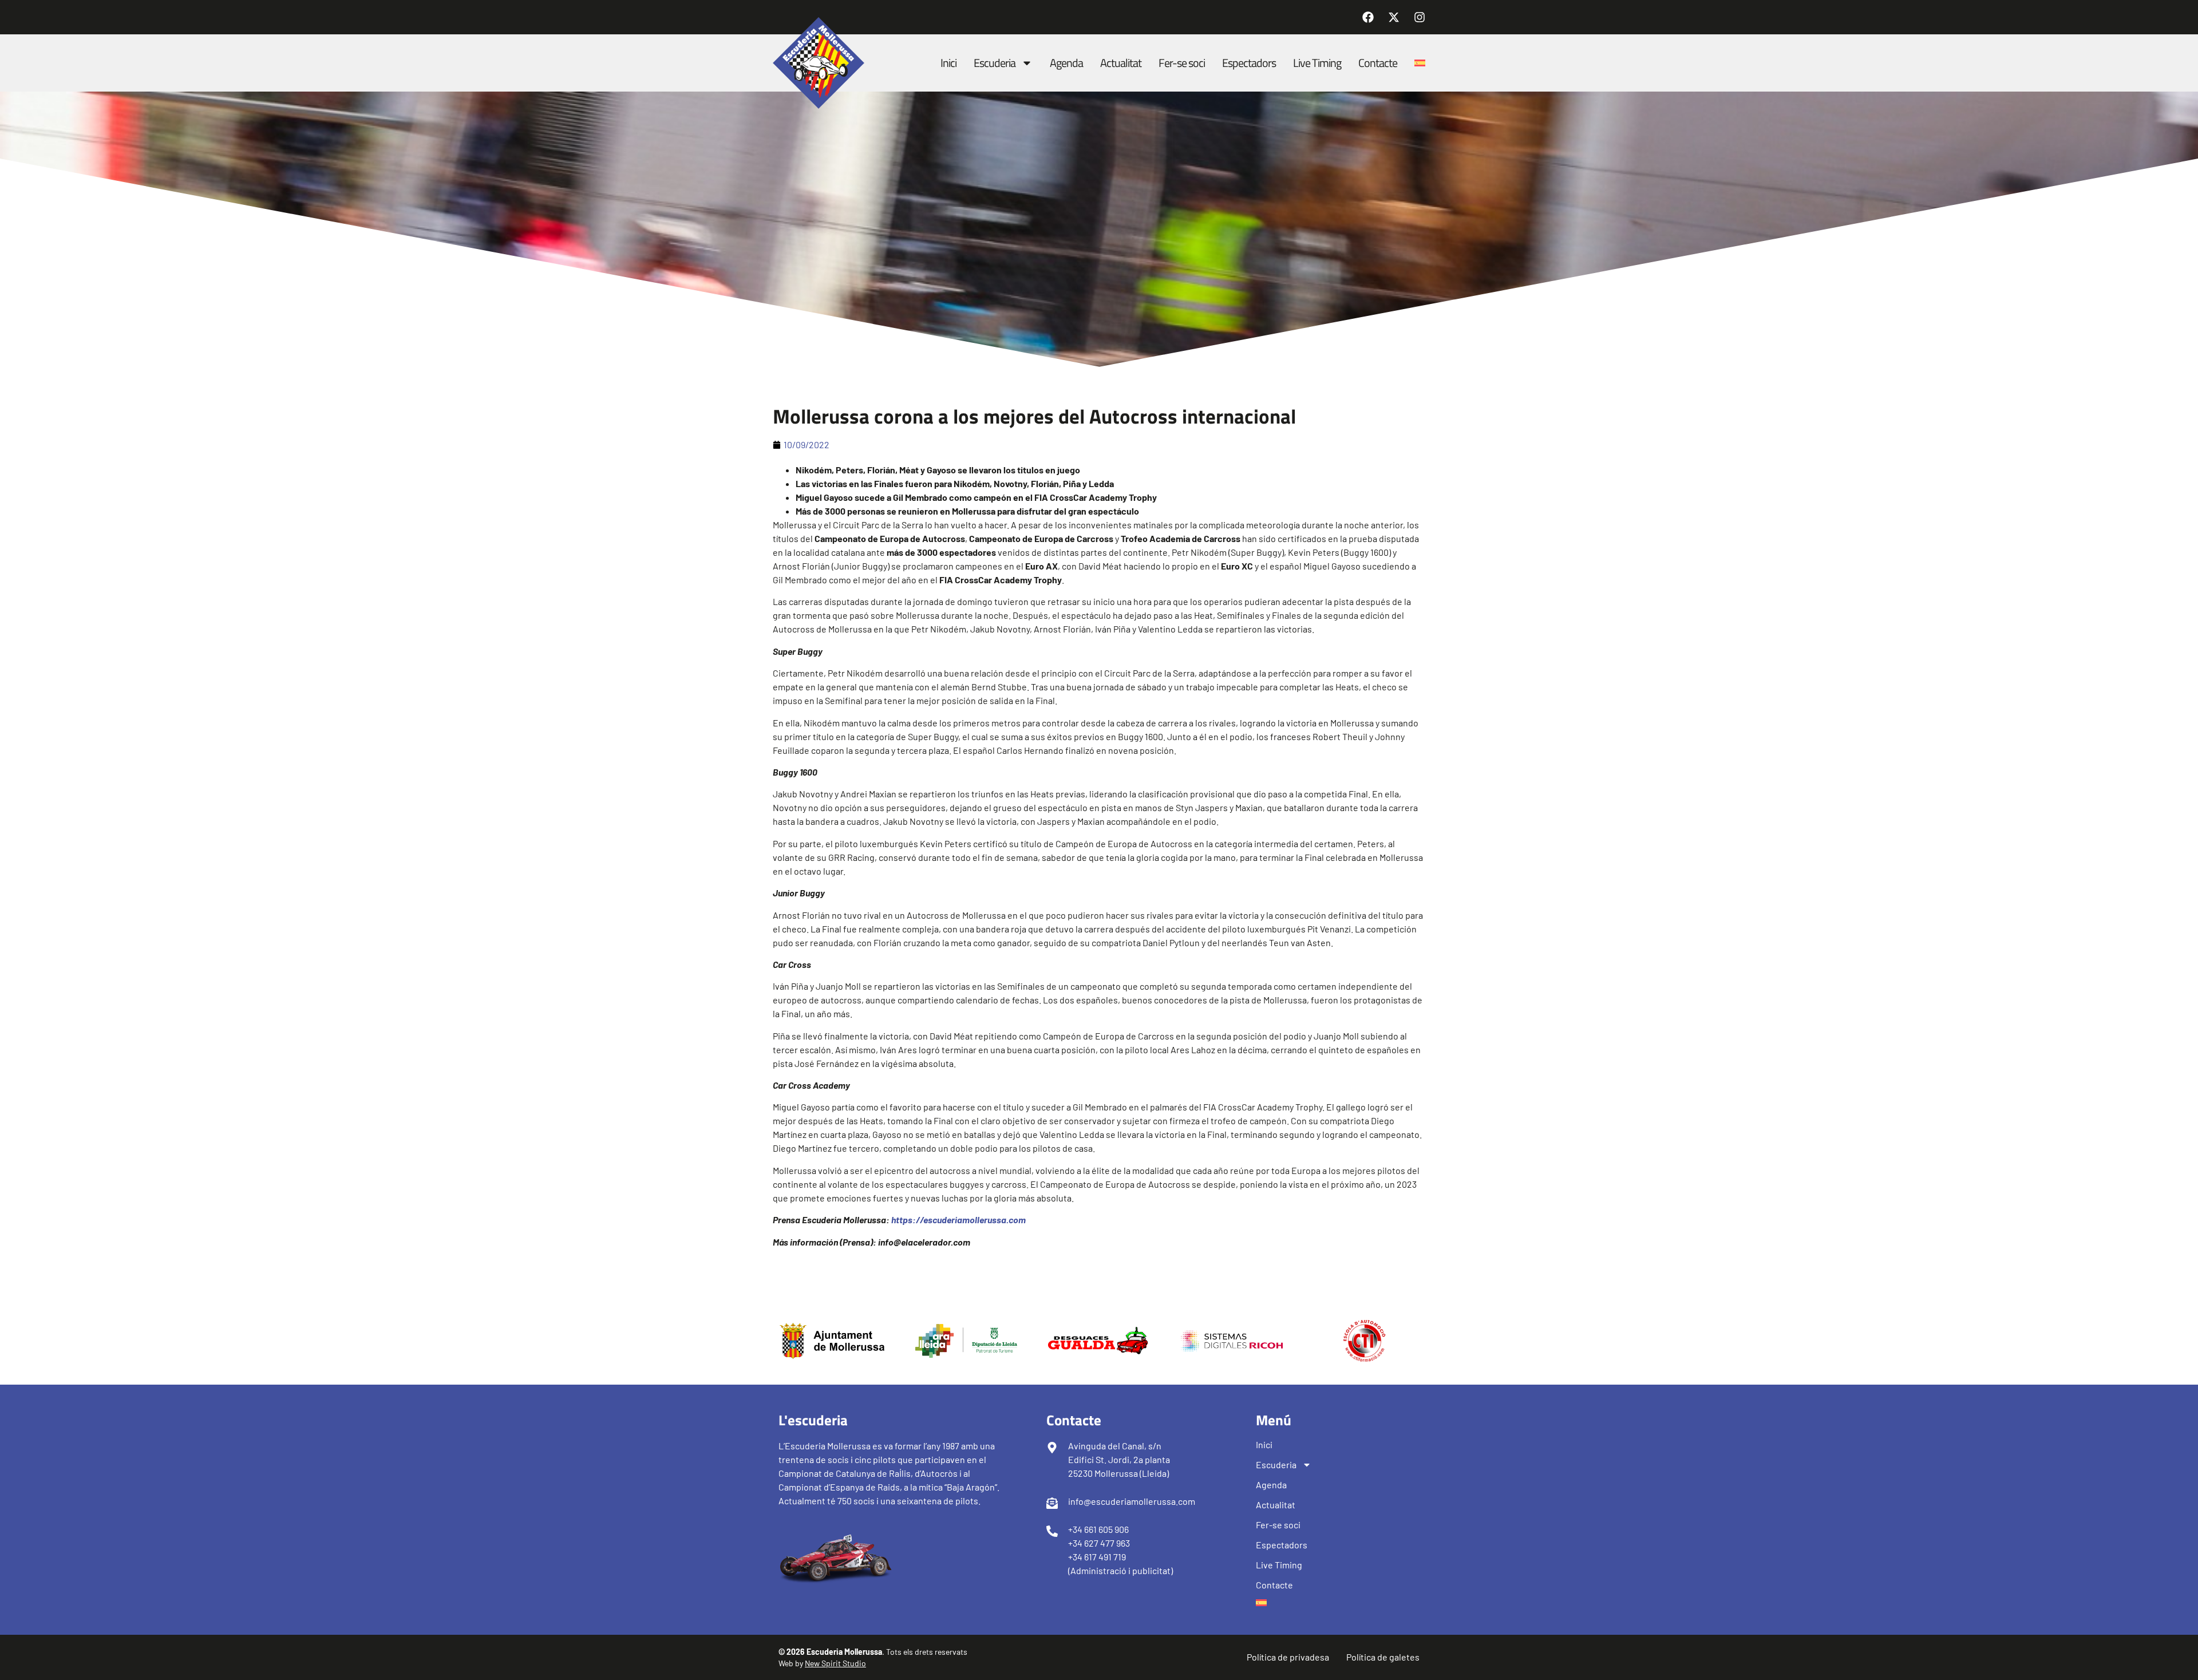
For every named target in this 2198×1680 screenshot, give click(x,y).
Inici (948, 63)
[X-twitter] (1394, 17)
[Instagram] (1420, 17)
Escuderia (995, 63)
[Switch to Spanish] (1420, 63)
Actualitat (1121, 63)
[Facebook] (1368, 17)
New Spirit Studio (835, 1663)
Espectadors (1249, 63)
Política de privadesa (1288, 1657)
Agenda (1066, 63)
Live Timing (1317, 63)
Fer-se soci (1182, 63)
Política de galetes (1383, 1657)
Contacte (1378, 63)
